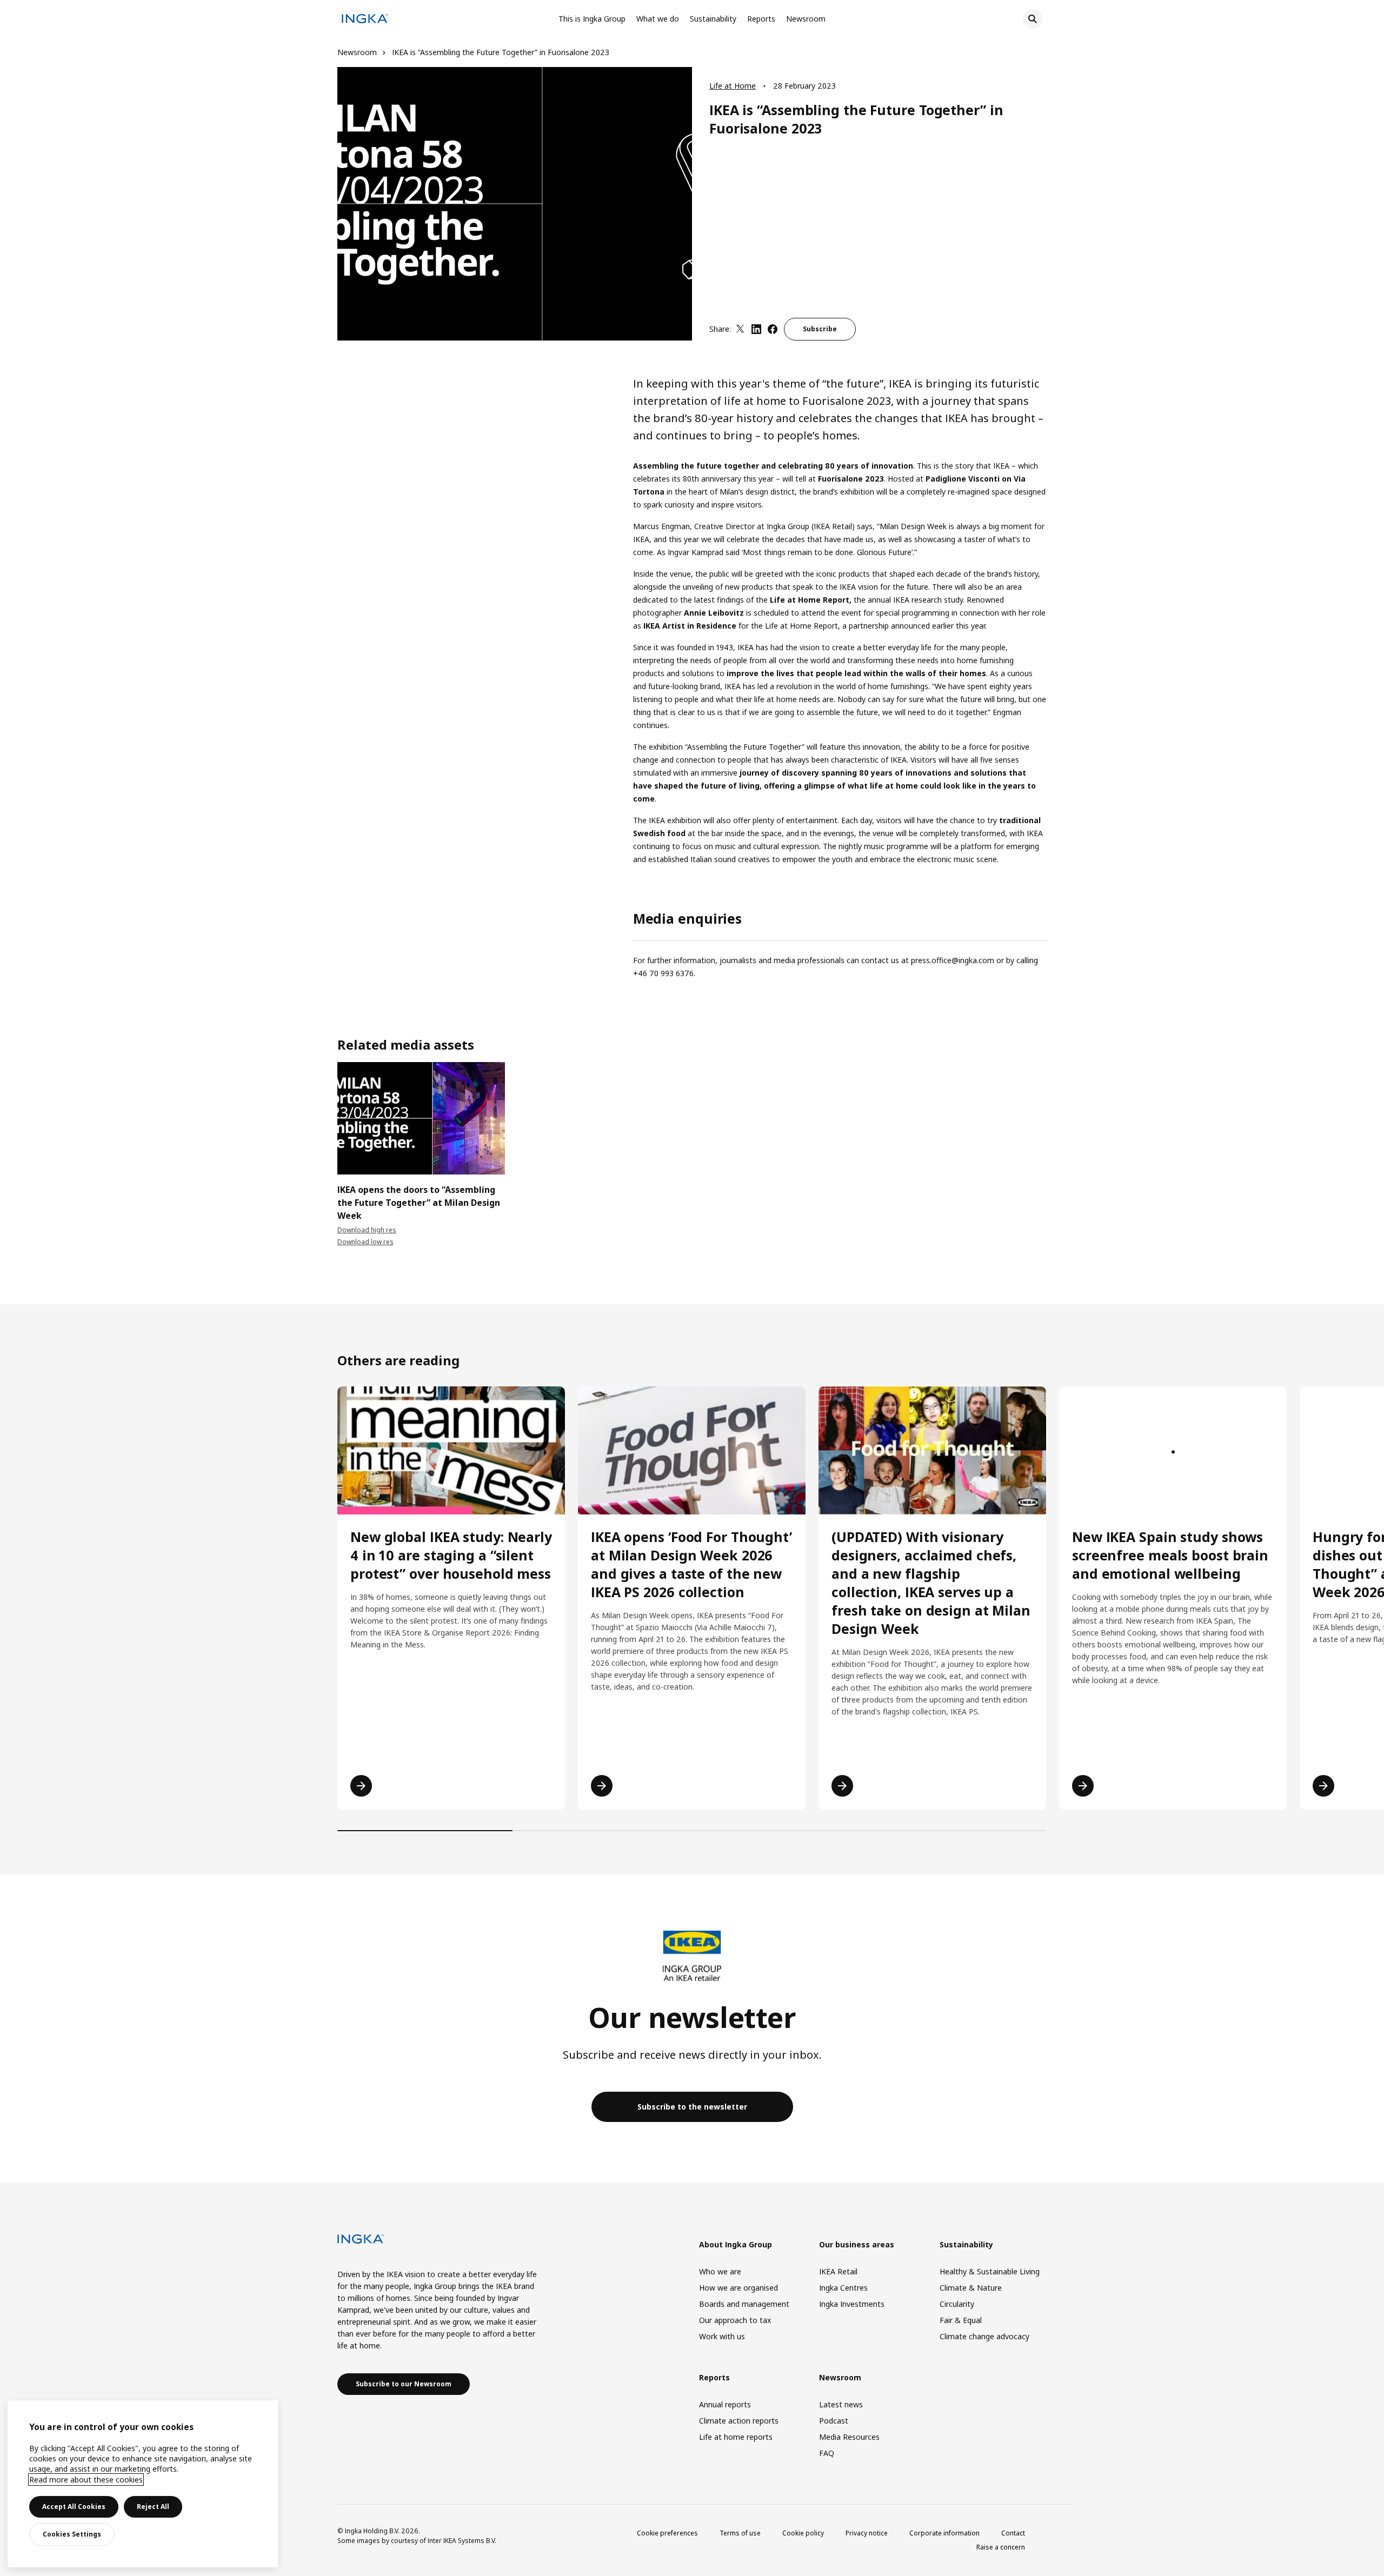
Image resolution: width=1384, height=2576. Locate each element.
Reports (761, 19)
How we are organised (738, 2288)
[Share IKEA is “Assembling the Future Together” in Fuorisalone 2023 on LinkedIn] (756, 329)
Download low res (365, 1242)
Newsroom (806, 19)
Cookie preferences (667, 2533)
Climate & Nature (971, 2288)
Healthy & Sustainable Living (990, 2271)
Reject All (153, 2507)
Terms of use (740, 2533)
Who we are (720, 2271)
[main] (143, 2484)
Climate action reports (739, 2421)
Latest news (841, 2404)
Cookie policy (803, 2533)
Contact (1013, 2533)
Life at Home (733, 86)
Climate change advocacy (984, 2336)
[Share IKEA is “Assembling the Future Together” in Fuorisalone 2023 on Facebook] (773, 329)
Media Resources (849, 2437)
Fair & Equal (961, 2320)
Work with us (722, 2336)
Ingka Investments (852, 2304)
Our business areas (857, 2244)
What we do (658, 19)
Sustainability (713, 19)
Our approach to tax (735, 2320)
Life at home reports (736, 2437)
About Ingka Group (736, 2244)
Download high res (367, 1230)
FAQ (827, 2453)
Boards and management (744, 2304)
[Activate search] (1033, 19)
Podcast (834, 2421)
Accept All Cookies (74, 2507)
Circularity (957, 2304)
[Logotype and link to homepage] (365, 20)
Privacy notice (867, 2533)
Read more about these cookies (86, 2480)
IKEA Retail (838, 2271)
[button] (337, 1128)
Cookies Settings (72, 2534)
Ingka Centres (843, 2288)
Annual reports (725, 2404)
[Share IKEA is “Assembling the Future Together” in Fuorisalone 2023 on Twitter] (740, 329)
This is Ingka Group (592, 19)
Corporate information (944, 2533)
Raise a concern (1001, 2547)
